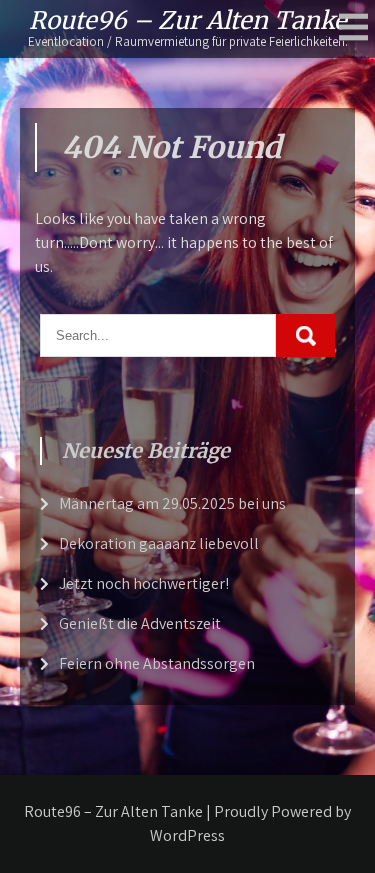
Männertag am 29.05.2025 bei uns (172, 503)
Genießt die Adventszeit (140, 623)
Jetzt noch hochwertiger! (144, 583)
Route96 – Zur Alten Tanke (188, 20)
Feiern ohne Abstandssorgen (157, 663)
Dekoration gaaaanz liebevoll (159, 543)
